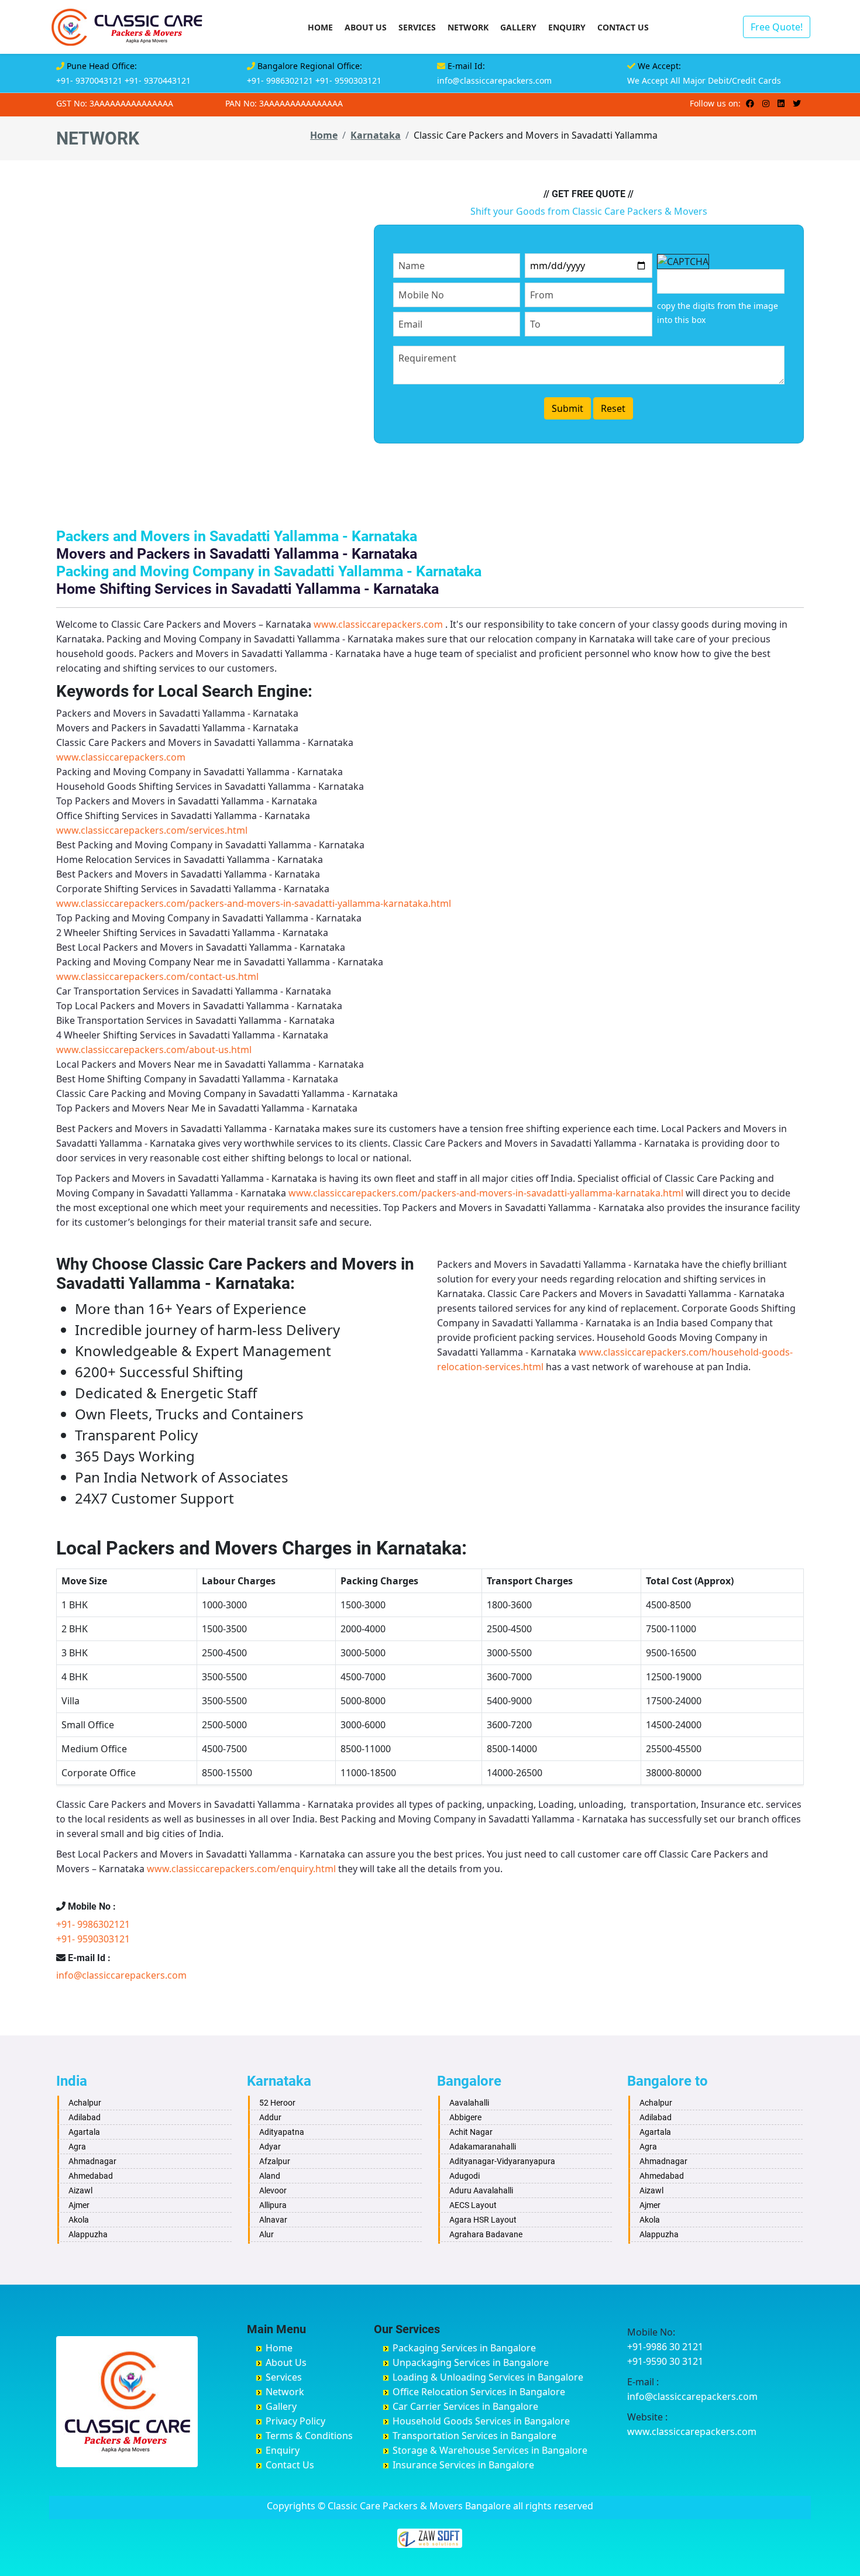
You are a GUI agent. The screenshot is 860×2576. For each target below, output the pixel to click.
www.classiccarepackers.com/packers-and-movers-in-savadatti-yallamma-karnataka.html (254, 903)
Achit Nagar (471, 2132)
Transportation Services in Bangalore (474, 2436)
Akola (79, 2220)
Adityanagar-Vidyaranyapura (502, 2161)
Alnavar (273, 2220)
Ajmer (79, 2205)
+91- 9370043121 (89, 80)
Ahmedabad (91, 2176)
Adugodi (465, 2176)
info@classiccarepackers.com (494, 80)
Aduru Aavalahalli (481, 2190)
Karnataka (376, 135)
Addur (270, 2117)
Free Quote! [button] (777, 27)
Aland (270, 2176)
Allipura (273, 2205)
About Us (366, 27)
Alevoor (273, 2190)
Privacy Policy (295, 2421)
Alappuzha (88, 2234)
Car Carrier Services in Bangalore (465, 2406)
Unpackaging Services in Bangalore (471, 2362)
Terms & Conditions (309, 2436)
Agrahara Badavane (486, 2234)
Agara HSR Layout (483, 2220)
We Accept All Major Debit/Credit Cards (704, 80)
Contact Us (623, 27)
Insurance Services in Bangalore (463, 2465)
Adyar (270, 2147)
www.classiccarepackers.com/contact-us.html (157, 976)
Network (468, 27)
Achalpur (85, 2103)
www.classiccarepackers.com (378, 624)
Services (417, 27)
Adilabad (85, 2117)
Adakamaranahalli (483, 2147)
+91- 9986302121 (280, 80)
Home (320, 27)
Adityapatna (282, 2132)
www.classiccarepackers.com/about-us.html (154, 1050)
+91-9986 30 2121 (665, 2347)
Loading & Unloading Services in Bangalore (488, 2377)
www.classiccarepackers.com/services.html (152, 830)
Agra (77, 2147)
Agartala (84, 2132)
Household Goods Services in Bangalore (481, 2421)
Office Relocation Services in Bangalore (479, 2392)
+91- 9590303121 (348, 80)
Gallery (518, 27)
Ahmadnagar (92, 2161)
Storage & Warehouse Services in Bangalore (490, 2450)
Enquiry (567, 27)
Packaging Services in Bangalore (464, 2348)
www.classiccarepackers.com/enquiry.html (241, 1869)
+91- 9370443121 (158, 80)
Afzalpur (275, 2161)
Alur (266, 2234)
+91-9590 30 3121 (665, 2361)
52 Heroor (277, 2103)
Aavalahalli (469, 2103)
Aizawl (80, 2190)
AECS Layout (473, 2205)
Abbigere (465, 2117)
